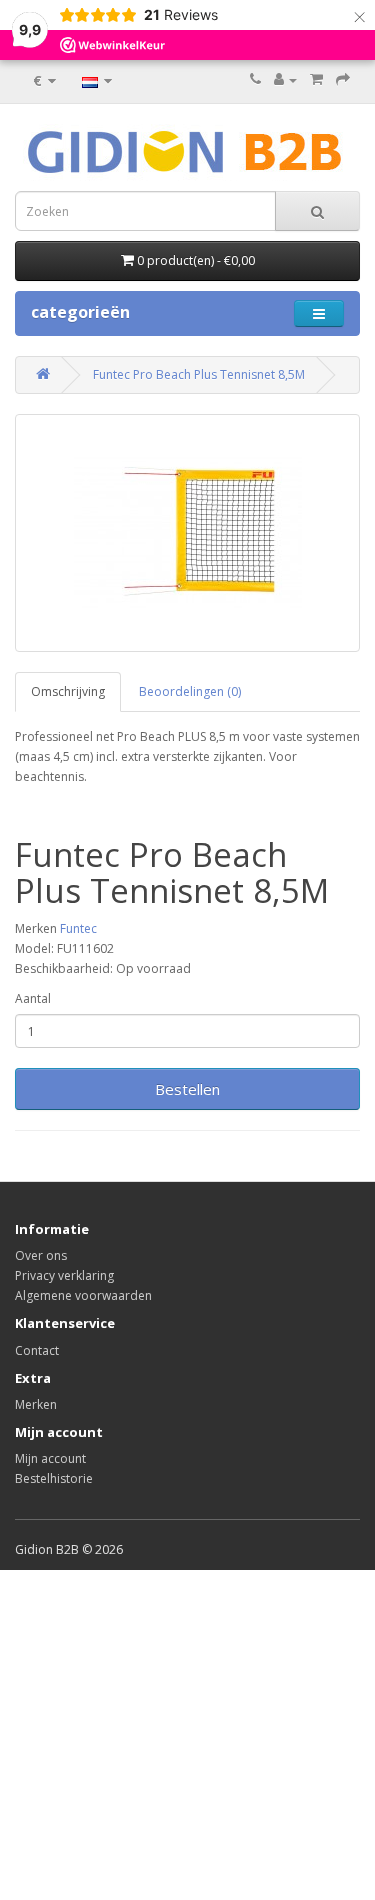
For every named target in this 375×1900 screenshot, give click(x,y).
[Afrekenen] (343, 79)
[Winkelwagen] (316, 79)
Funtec (78, 928)
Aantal (33, 998)
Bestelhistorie (54, 1478)
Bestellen (187, 1089)
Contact (37, 1350)
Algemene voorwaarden (83, 1295)
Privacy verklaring (64, 1275)
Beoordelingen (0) (190, 691)
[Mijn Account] (285, 79)
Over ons (41, 1255)
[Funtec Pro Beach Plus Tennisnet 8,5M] (187, 533)
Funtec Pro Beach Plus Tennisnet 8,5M (199, 374)
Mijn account (50, 1458)
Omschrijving (68, 691)
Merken (36, 1404)
